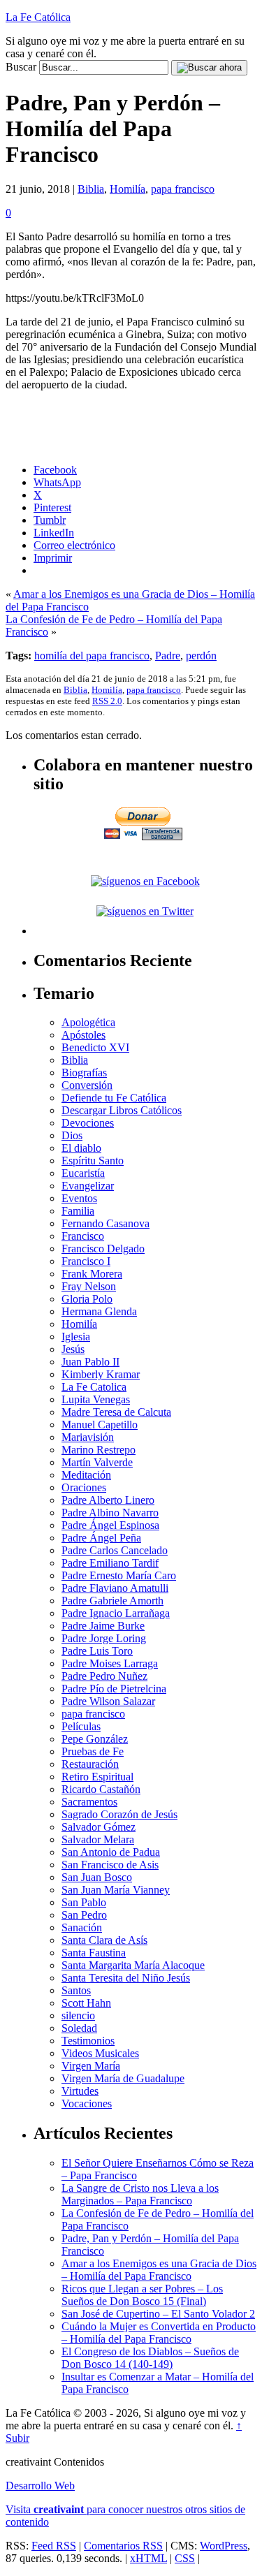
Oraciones (84, 1487)
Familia (78, 1211)
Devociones (88, 1123)
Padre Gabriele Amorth (112, 1601)
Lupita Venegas (96, 1399)
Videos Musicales (100, 2053)
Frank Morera (92, 1274)
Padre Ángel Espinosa (110, 1525)
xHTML (148, 2558)
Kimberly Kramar (101, 1374)
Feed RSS (54, 2546)
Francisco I (86, 1261)
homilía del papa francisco (92, 656)
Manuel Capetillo (100, 1425)
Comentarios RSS (123, 2546)
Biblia (91, 189)
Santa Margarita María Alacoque (133, 1965)
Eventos (79, 1198)
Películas (81, 1726)
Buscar (21, 67)
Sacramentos (89, 1802)
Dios (72, 1135)
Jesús (73, 1349)
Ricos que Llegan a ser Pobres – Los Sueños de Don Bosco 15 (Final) (142, 2295)
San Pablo (84, 1902)
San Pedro (84, 1915)
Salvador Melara (98, 1839)
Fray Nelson (89, 1286)
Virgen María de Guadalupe (123, 2078)
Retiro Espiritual (97, 1777)
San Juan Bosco (97, 1877)
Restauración (90, 1764)
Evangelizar (88, 1186)
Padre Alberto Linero (108, 1500)
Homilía (128, 189)
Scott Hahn (86, 2003)
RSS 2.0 (107, 701)
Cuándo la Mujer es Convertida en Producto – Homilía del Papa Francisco (159, 2333)
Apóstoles (83, 1035)
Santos (76, 1990)
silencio (78, 2015)
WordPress (224, 2546)
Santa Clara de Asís (104, 1940)
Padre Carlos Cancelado (115, 1550)
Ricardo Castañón (101, 1789)
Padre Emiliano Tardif (110, 1563)
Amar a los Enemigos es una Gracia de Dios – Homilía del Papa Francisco (159, 2270)
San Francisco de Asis (110, 1865)
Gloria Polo (87, 1299)
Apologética (88, 1022)
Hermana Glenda (99, 1311)
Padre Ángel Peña (101, 1538)
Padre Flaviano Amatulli (115, 1588)
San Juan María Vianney (116, 1890)
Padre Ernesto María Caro (119, 1575)
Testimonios (88, 2041)
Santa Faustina (94, 1953)
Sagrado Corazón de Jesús (119, 1814)
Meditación (86, 1475)
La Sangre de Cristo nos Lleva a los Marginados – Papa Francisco (140, 2194)
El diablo (81, 1148)
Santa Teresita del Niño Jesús (126, 1978)
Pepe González (95, 1739)
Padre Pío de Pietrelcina (114, 1689)
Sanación (82, 1927)
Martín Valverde (97, 1462)
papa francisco (183, 189)
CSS (185, 2558)
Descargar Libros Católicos (122, 1110)
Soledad (79, 2028)
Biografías (84, 1073)
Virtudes (80, 2091)
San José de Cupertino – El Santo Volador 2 (158, 2314)
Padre (168, 656)
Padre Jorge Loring (104, 1638)
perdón (201, 656)
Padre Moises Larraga (110, 1663)
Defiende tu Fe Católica (114, 1098)
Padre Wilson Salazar (108, 1701)
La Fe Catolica (94, 1387)
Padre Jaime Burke (103, 1626)
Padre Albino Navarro (110, 1513)
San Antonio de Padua (111, 1852)
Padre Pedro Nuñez (104, 1676)
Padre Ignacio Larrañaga (116, 1613)
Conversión (87, 1085)
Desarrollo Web (40, 2486)
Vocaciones (87, 2103)
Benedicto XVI (95, 1047)
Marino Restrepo (99, 1450)
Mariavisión (88, 1437)
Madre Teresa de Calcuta (116, 1412)
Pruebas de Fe (93, 1751)
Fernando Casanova (105, 1223)
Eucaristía (83, 1173)
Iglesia (76, 1337)
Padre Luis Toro (97, 1651)
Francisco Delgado (103, 1249)
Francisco (83, 1236)
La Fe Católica (38, 17)
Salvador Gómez (99, 1827)
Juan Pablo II (90, 1362)
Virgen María (91, 2066)
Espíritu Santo (93, 1161)
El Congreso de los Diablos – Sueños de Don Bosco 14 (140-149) (150, 2358)
